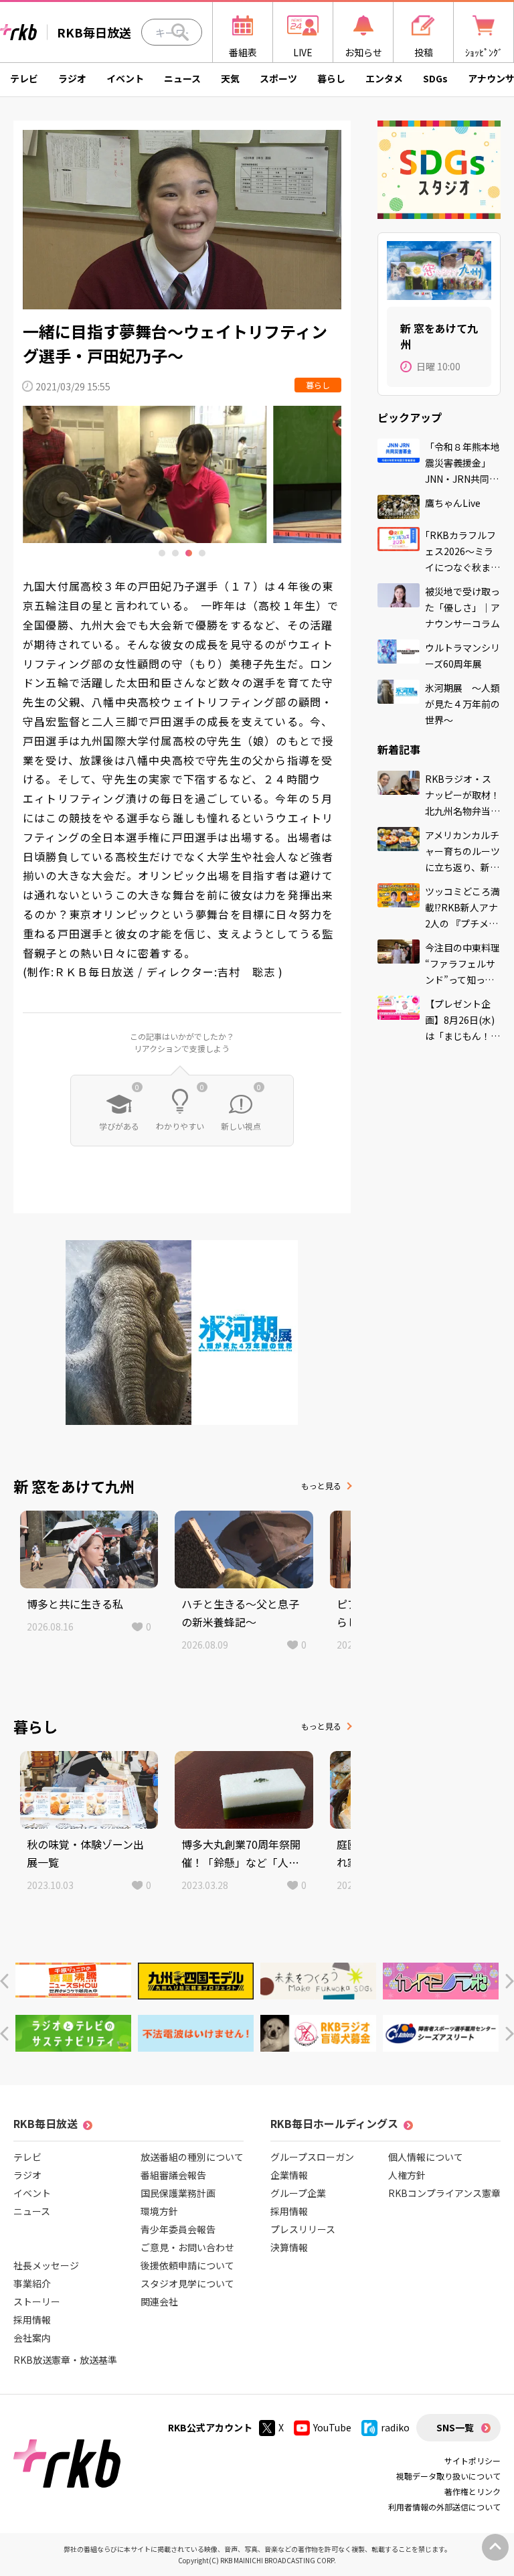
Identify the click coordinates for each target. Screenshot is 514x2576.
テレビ (24, 78)
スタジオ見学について (187, 2283)
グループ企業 (298, 2193)
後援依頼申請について (187, 2265)
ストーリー (37, 2301)
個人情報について (426, 2157)
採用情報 (32, 2320)
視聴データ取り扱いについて (448, 2476)
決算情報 (289, 2247)
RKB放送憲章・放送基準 (65, 2360)
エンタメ (384, 78)
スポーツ (278, 78)
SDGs (435, 78)
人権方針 (407, 2175)
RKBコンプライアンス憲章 (444, 2193)
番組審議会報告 (173, 2175)
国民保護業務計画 (178, 2193)
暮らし (331, 78)
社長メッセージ (46, 2265)
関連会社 (159, 2301)
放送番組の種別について (192, 2157)
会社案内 (32, 2338)
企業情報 (289, 2175)
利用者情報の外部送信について (444, 2507)
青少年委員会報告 (178, 2229)
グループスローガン (312, 2157)
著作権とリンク (473, 2491)
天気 (230, 78)
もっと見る (321, 1486)
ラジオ (72, 78)
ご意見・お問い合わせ (187, 2247)
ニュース (182, 78)
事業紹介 (32, 2283)
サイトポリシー (473, 2460)
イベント (125, 78)
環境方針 (159, 2211)
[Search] (180, 32)
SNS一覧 (455, 2427)
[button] (4, 1981)
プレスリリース (303, 2229)
